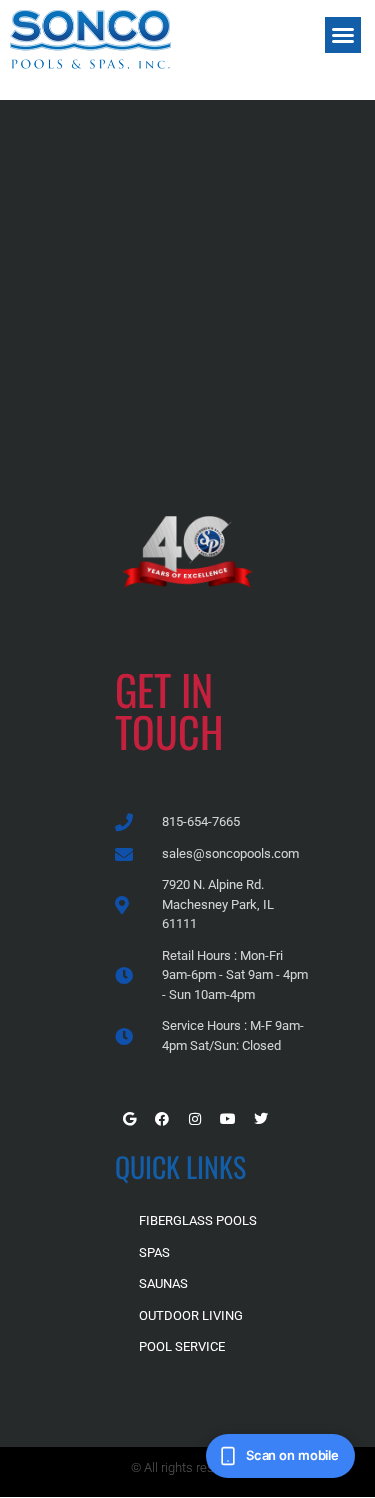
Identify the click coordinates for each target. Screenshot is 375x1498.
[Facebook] (162, 1119)
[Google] (129, 1119)
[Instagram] (195, 1119)
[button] (343, 35)
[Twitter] (261, 1119)
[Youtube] (228, 1119)
